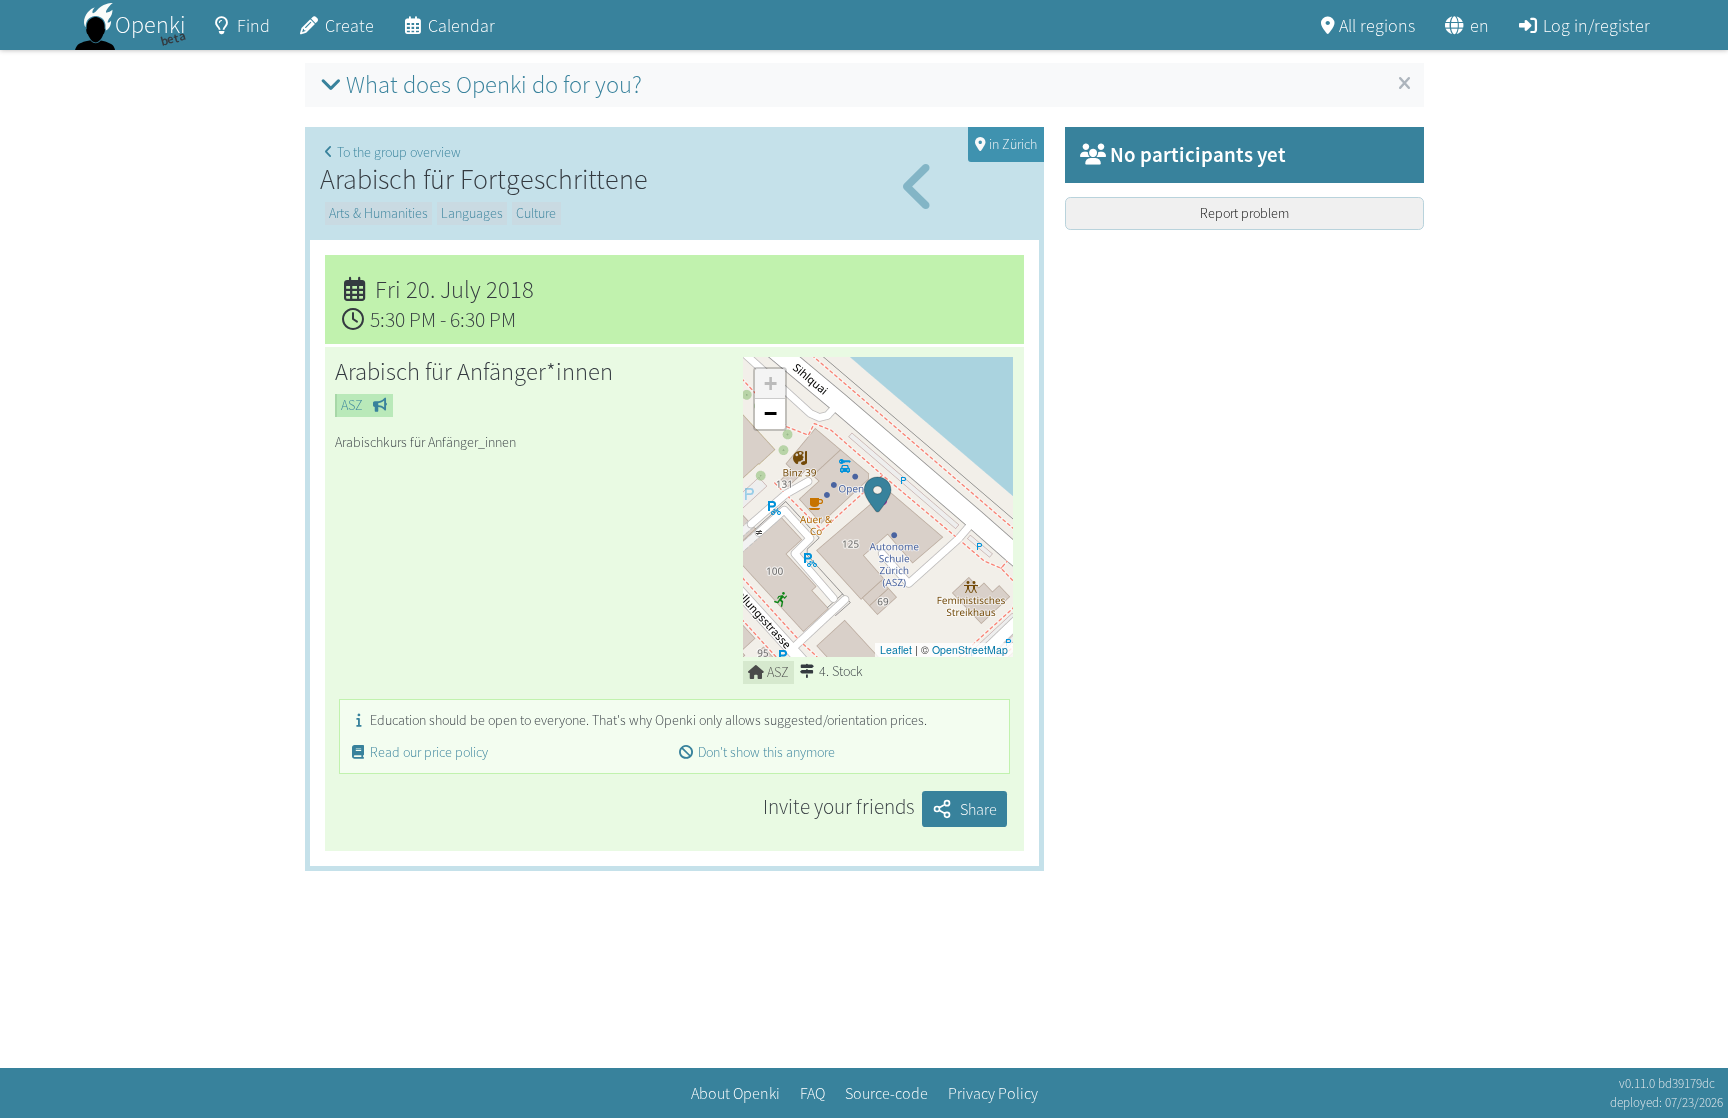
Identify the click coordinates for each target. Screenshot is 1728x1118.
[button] (878, 507)
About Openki (735, 1093)
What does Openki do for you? (494, 84)
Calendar (461, 25)
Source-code (886, 1093)
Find (253, 25)
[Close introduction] (1404, 84)
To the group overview (399, 152)
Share (978, 809)
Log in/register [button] (1596, 25)
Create (349, 25)
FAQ (812, 1093)
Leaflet (896, 649)
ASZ (352, 405)
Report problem (1244, 213)
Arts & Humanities (378, 213)
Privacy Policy (993, 1093)
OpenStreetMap (970, 649)
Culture (536, 213)
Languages (472, 213)
